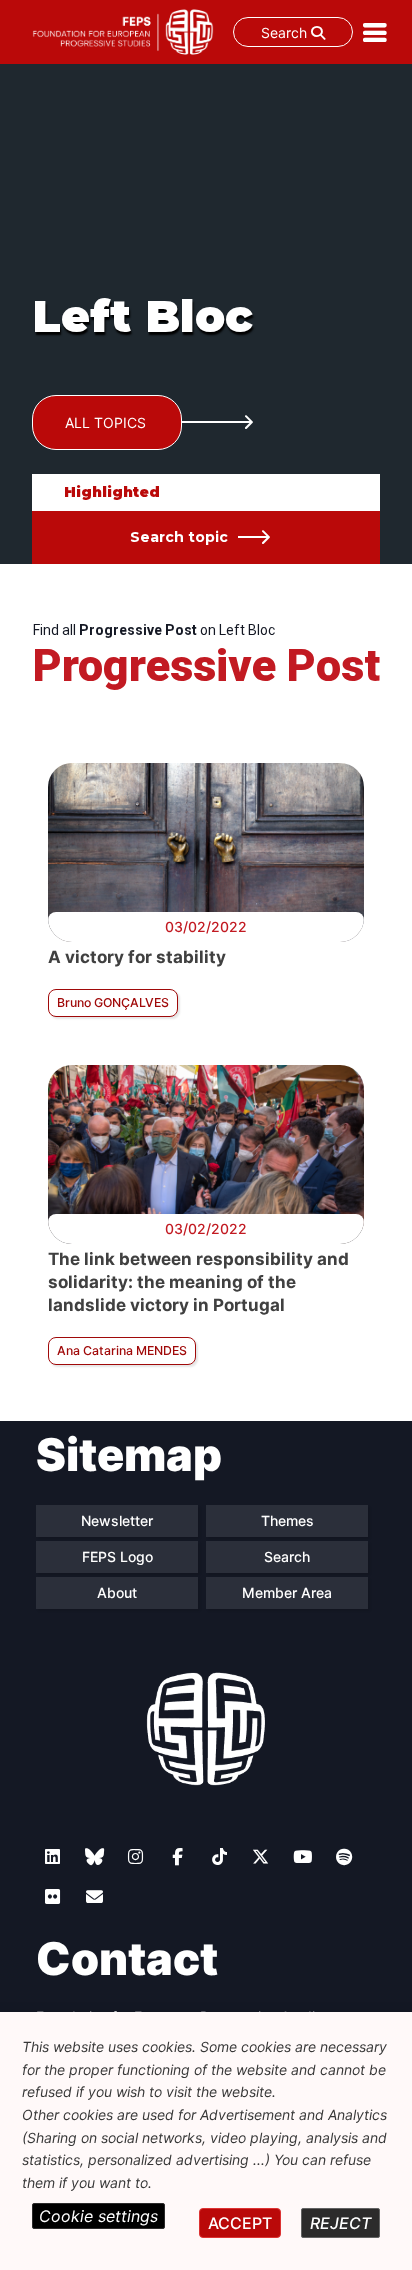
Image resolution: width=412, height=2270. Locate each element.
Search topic (179, 537)
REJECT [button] (340, 2223)
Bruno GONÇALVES (113, 1002)
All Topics (105, 422)
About (117, 1592)
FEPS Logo (117, 1556)
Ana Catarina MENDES (122, 1350)
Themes (287, 1520)
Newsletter (117, 1520)
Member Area (287, 1592)
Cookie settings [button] (98, 2216)
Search (286, 32)
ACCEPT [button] (240, 2223)
